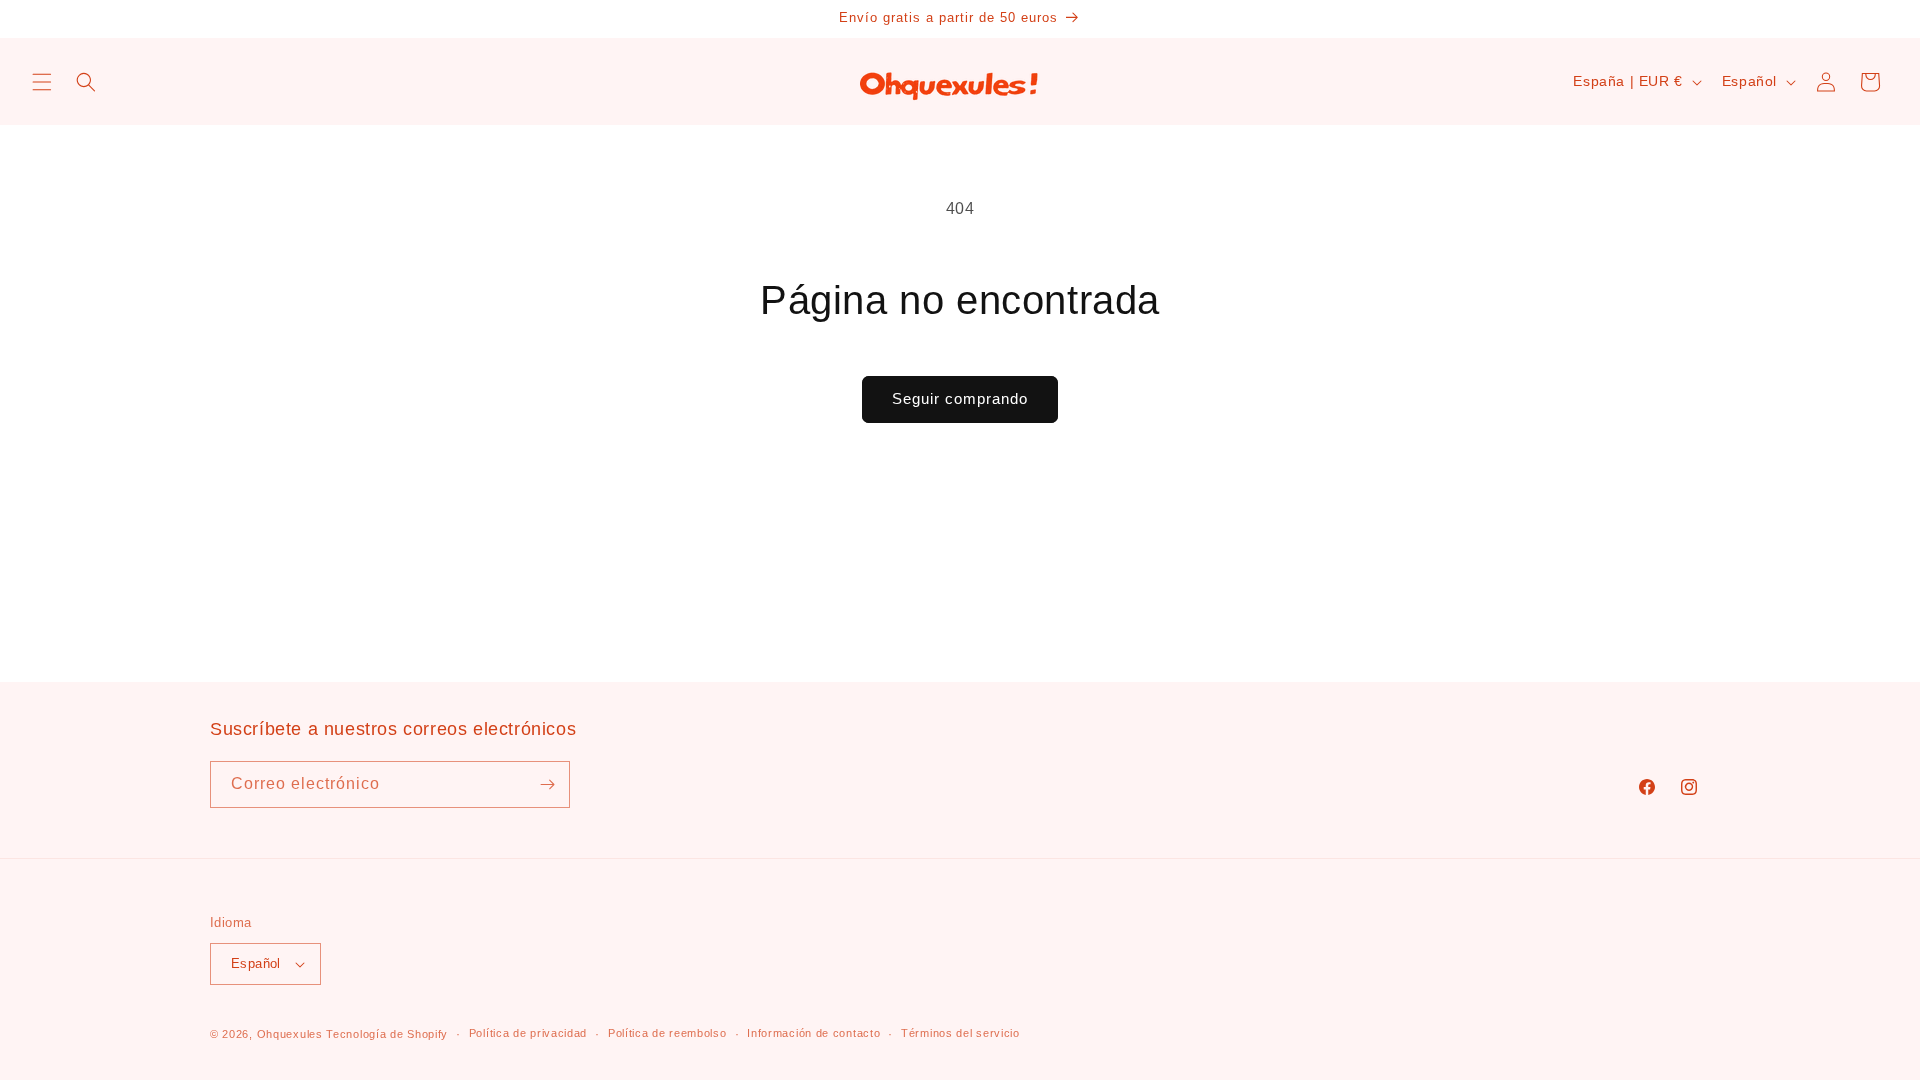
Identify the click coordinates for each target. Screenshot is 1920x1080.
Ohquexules (290, 1034)
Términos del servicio (960, 1033)
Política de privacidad (528, 1033)
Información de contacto (813, 1033)
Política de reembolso (667, 1033)
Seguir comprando (960, 398)
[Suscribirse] (547, 784)
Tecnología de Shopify (387, 1034)
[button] (42, 82)
